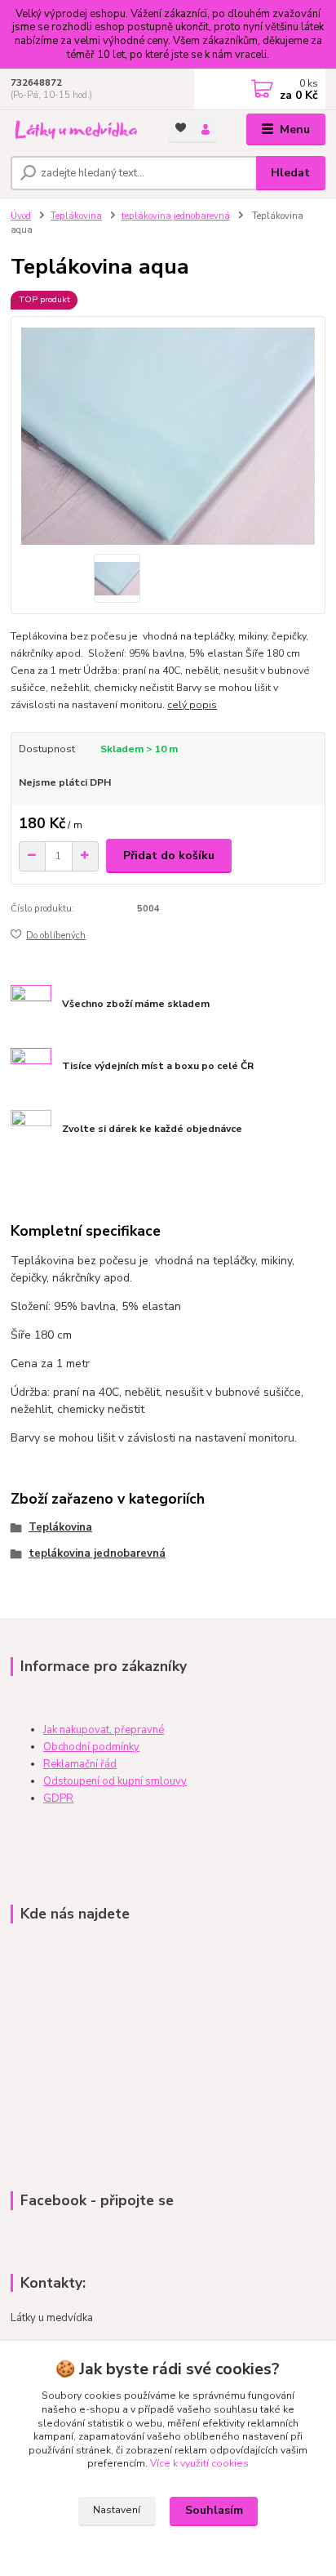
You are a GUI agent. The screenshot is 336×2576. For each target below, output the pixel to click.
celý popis (192, 705)
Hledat (290, 173)
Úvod (21, 216)
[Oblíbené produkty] (181, 128)
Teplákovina (76, 216)
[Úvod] (76, 130)
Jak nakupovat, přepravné (104, 1730)
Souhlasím (214, 2510)
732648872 (36, 83)
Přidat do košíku (169, 856)
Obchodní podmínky (91, 1747)
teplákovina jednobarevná (176, 216)
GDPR (58, 1798)
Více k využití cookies (199, 2463)
